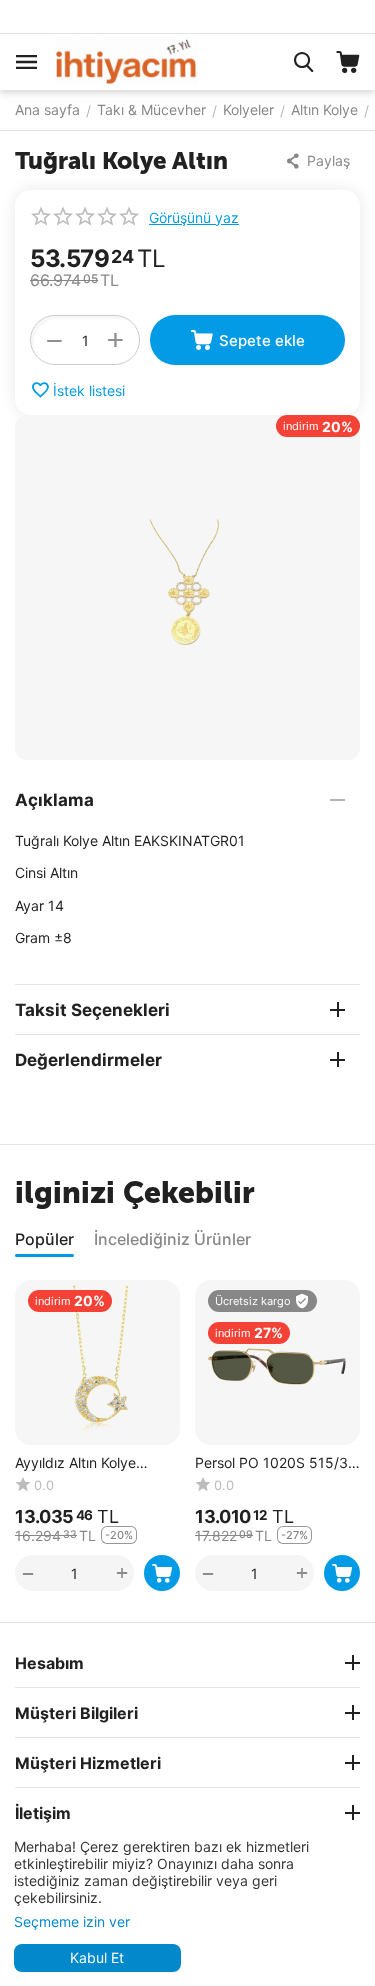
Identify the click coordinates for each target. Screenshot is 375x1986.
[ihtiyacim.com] (126, 60)
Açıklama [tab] (54, 800)
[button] (322, 161)
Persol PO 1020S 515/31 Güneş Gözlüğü (275, 1463)
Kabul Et (97, 1957)
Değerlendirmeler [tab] (88, 1060)
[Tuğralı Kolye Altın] (187, 587)
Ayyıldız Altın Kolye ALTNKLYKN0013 (75, 1463)
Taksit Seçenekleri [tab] (92, 1010)
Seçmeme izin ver (72, 1921)
